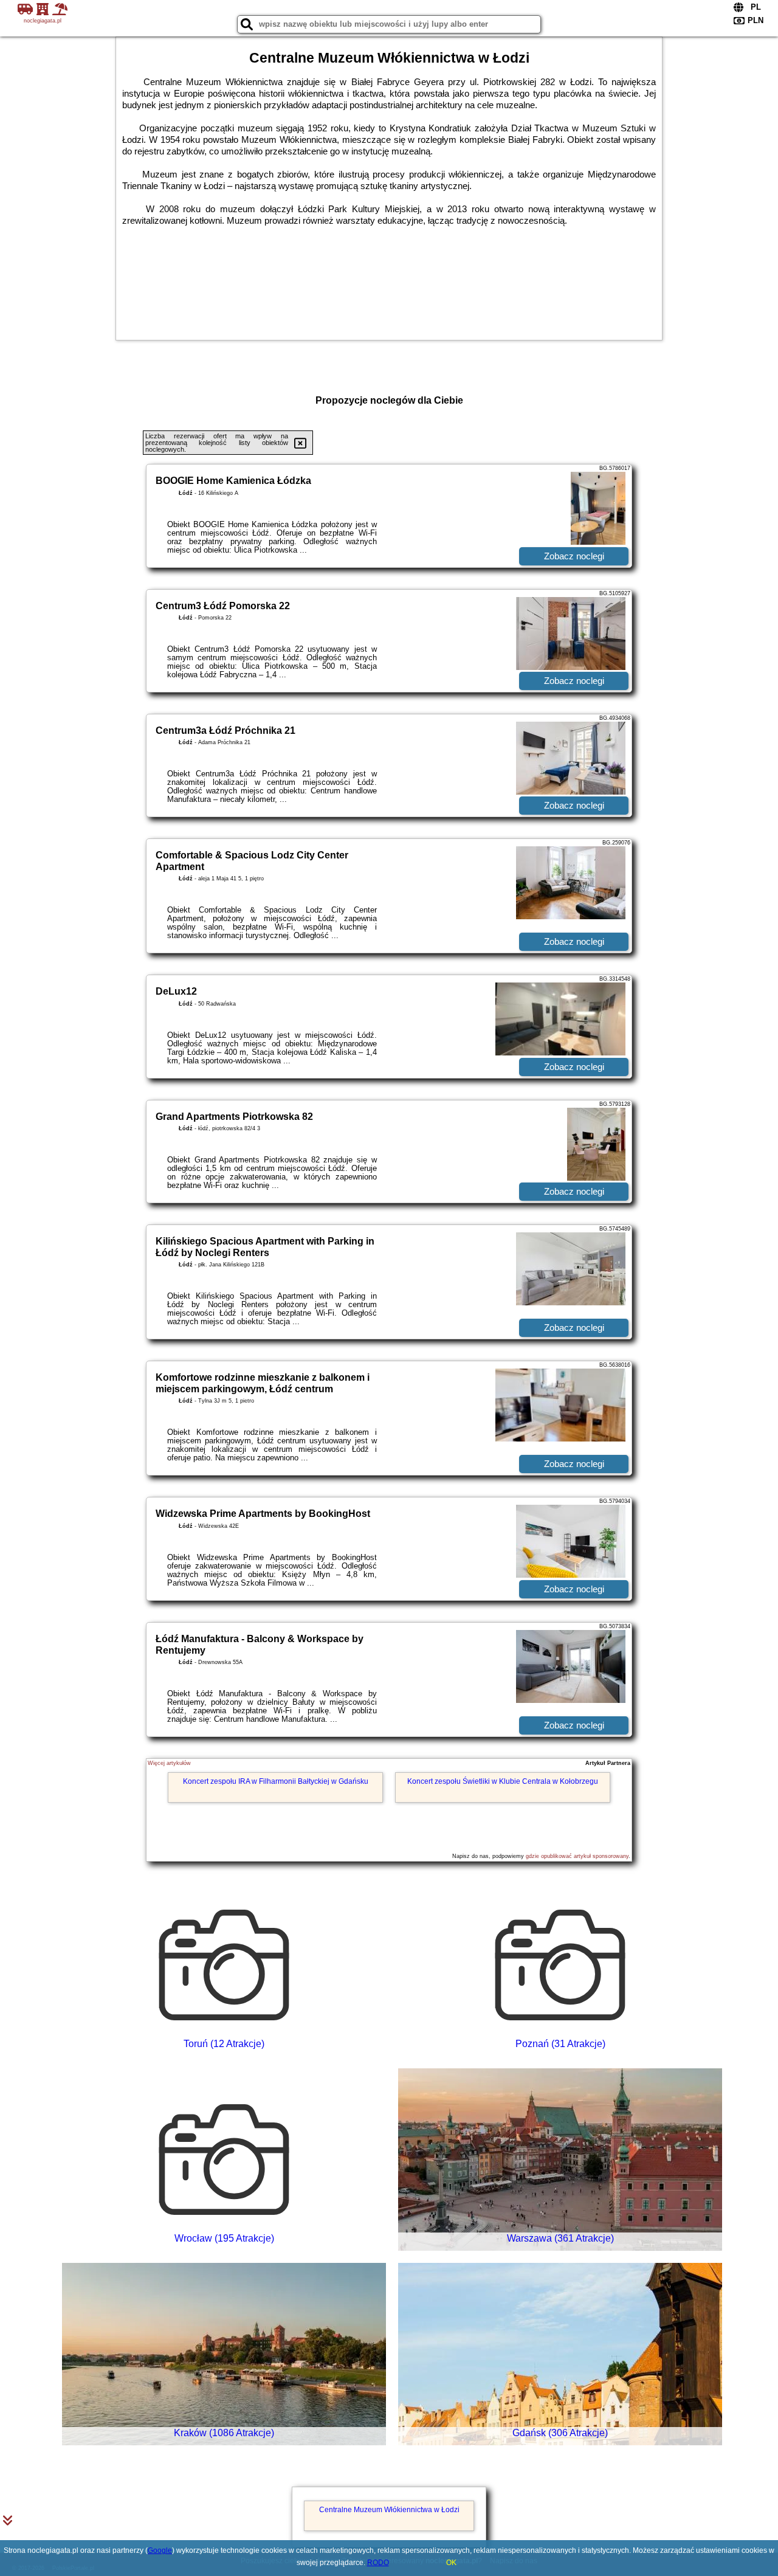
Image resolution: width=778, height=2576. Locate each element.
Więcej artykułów (169, 1763)
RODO (378, 2563)
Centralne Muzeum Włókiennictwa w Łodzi (389, 2510)
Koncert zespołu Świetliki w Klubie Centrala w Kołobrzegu (503, 1781)
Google (160, 2550)
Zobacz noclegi (574, 556)
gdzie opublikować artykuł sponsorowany (577, 1856)
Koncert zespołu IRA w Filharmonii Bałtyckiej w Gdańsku (276, 1781)
